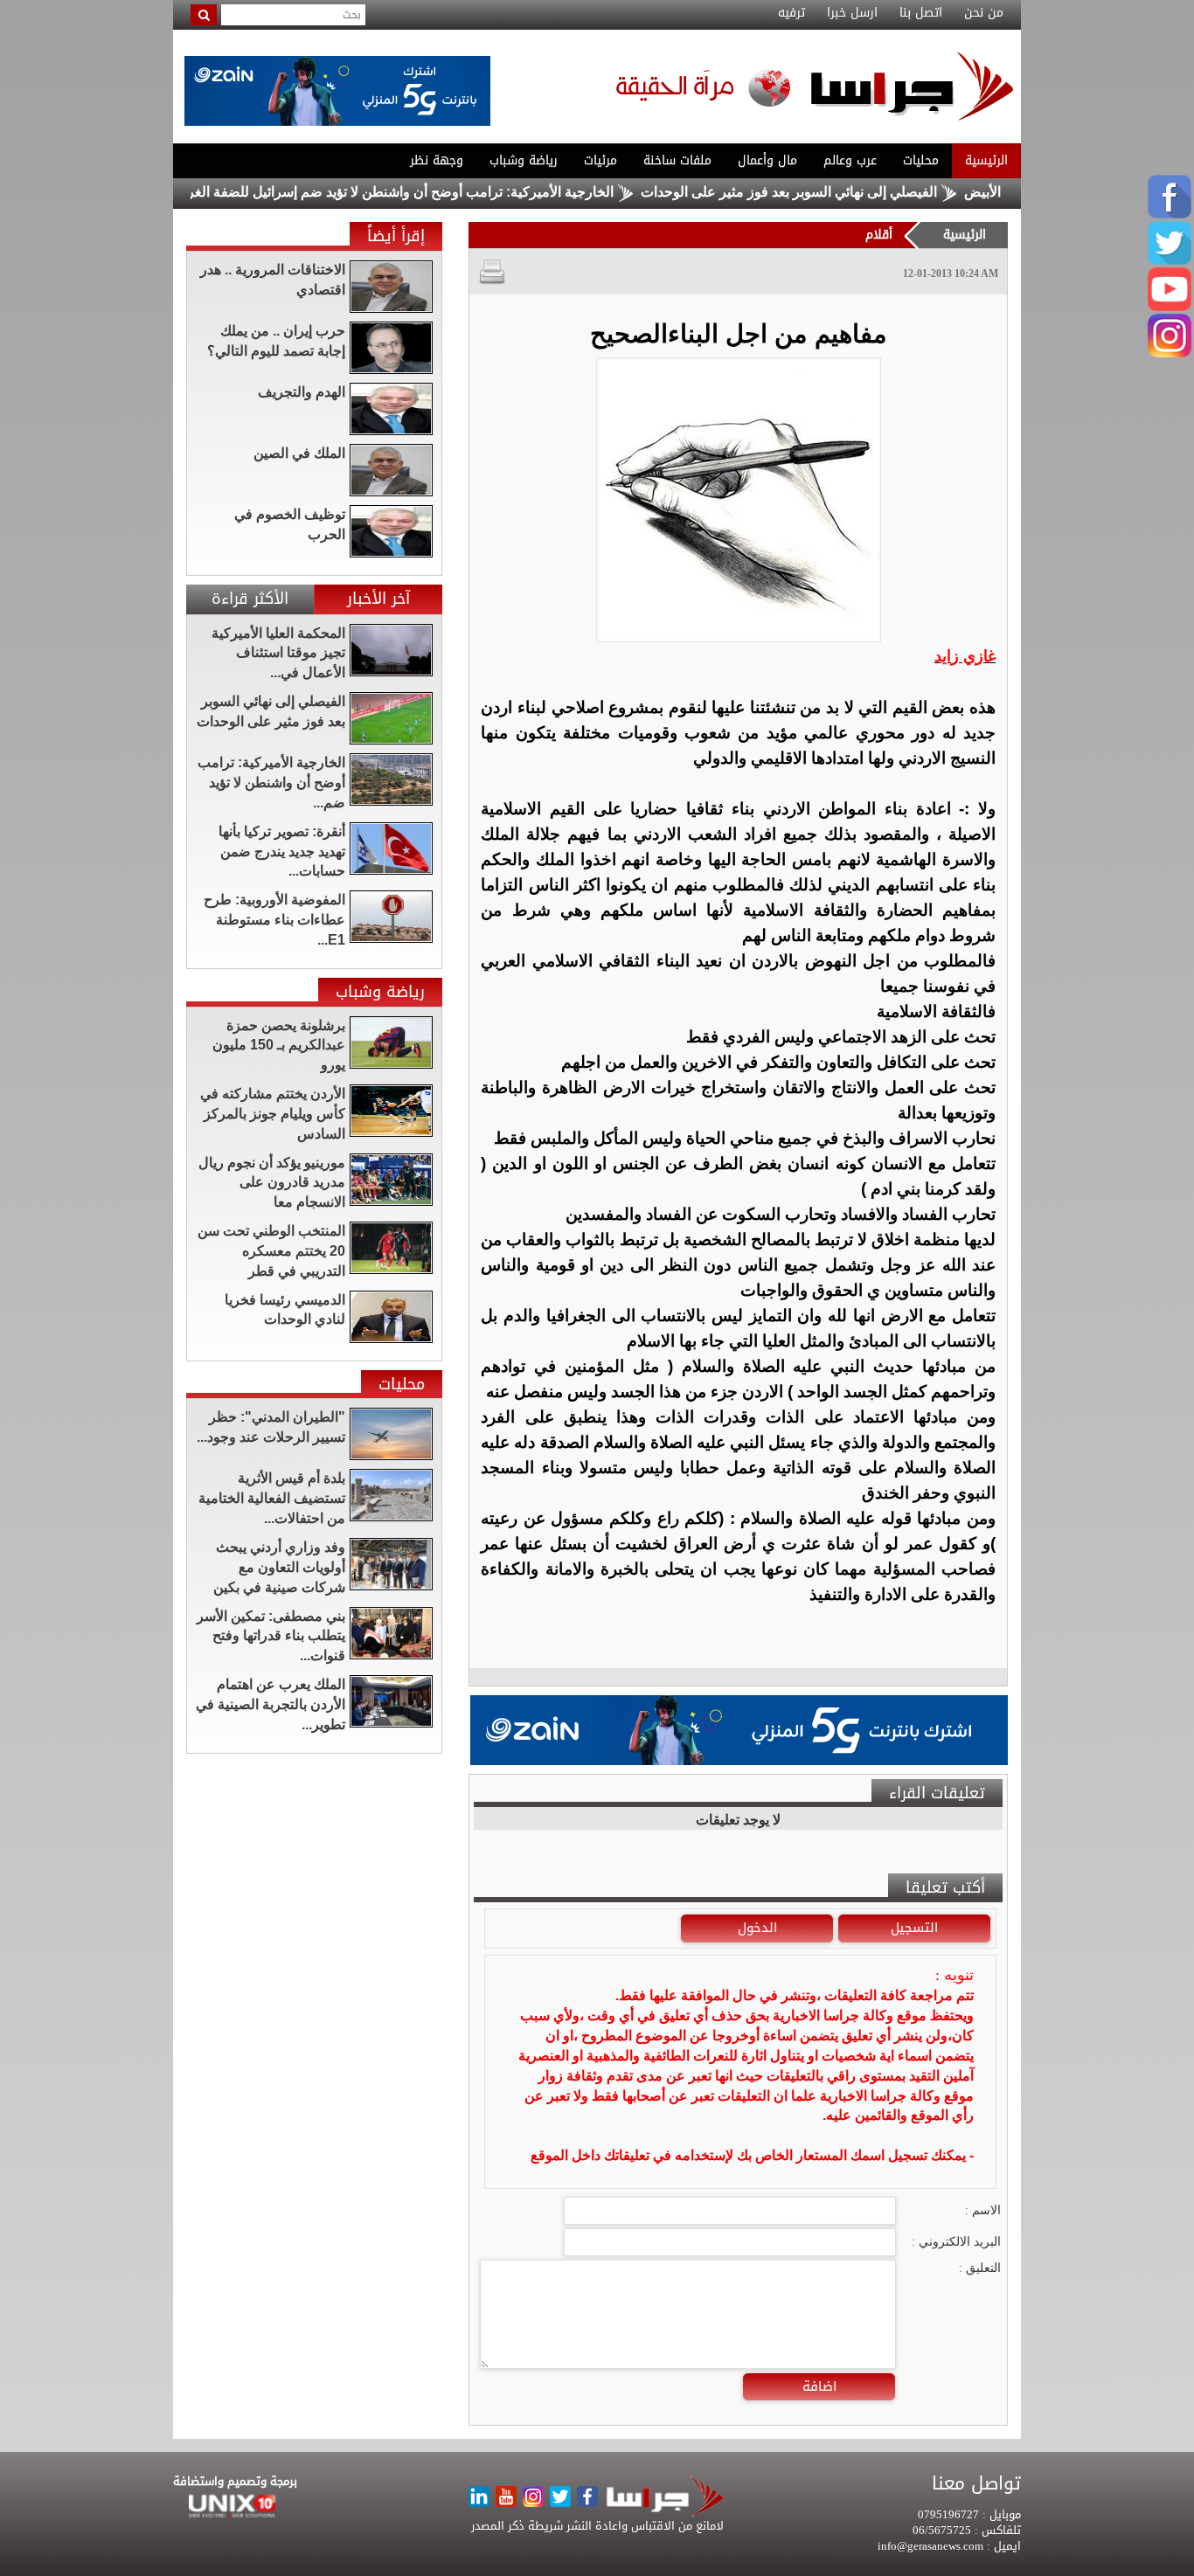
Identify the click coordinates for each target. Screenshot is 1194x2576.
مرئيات (600, 160)
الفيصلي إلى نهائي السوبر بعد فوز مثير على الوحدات (847, 192)
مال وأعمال (767, 160)
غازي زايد (965, 656)
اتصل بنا (921, 13)
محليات (921, 160)
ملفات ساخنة (677, 160)
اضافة (819, 2386)
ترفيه (791, 13)
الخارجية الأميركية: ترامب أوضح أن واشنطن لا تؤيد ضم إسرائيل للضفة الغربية (451, 192)
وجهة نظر (437, 160)
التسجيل (914, 1928)
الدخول (757, 1928)
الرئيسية (986, 160)
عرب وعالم (850, 160)
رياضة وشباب (524, 160)
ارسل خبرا (852, 13)
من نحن (984, 13)
